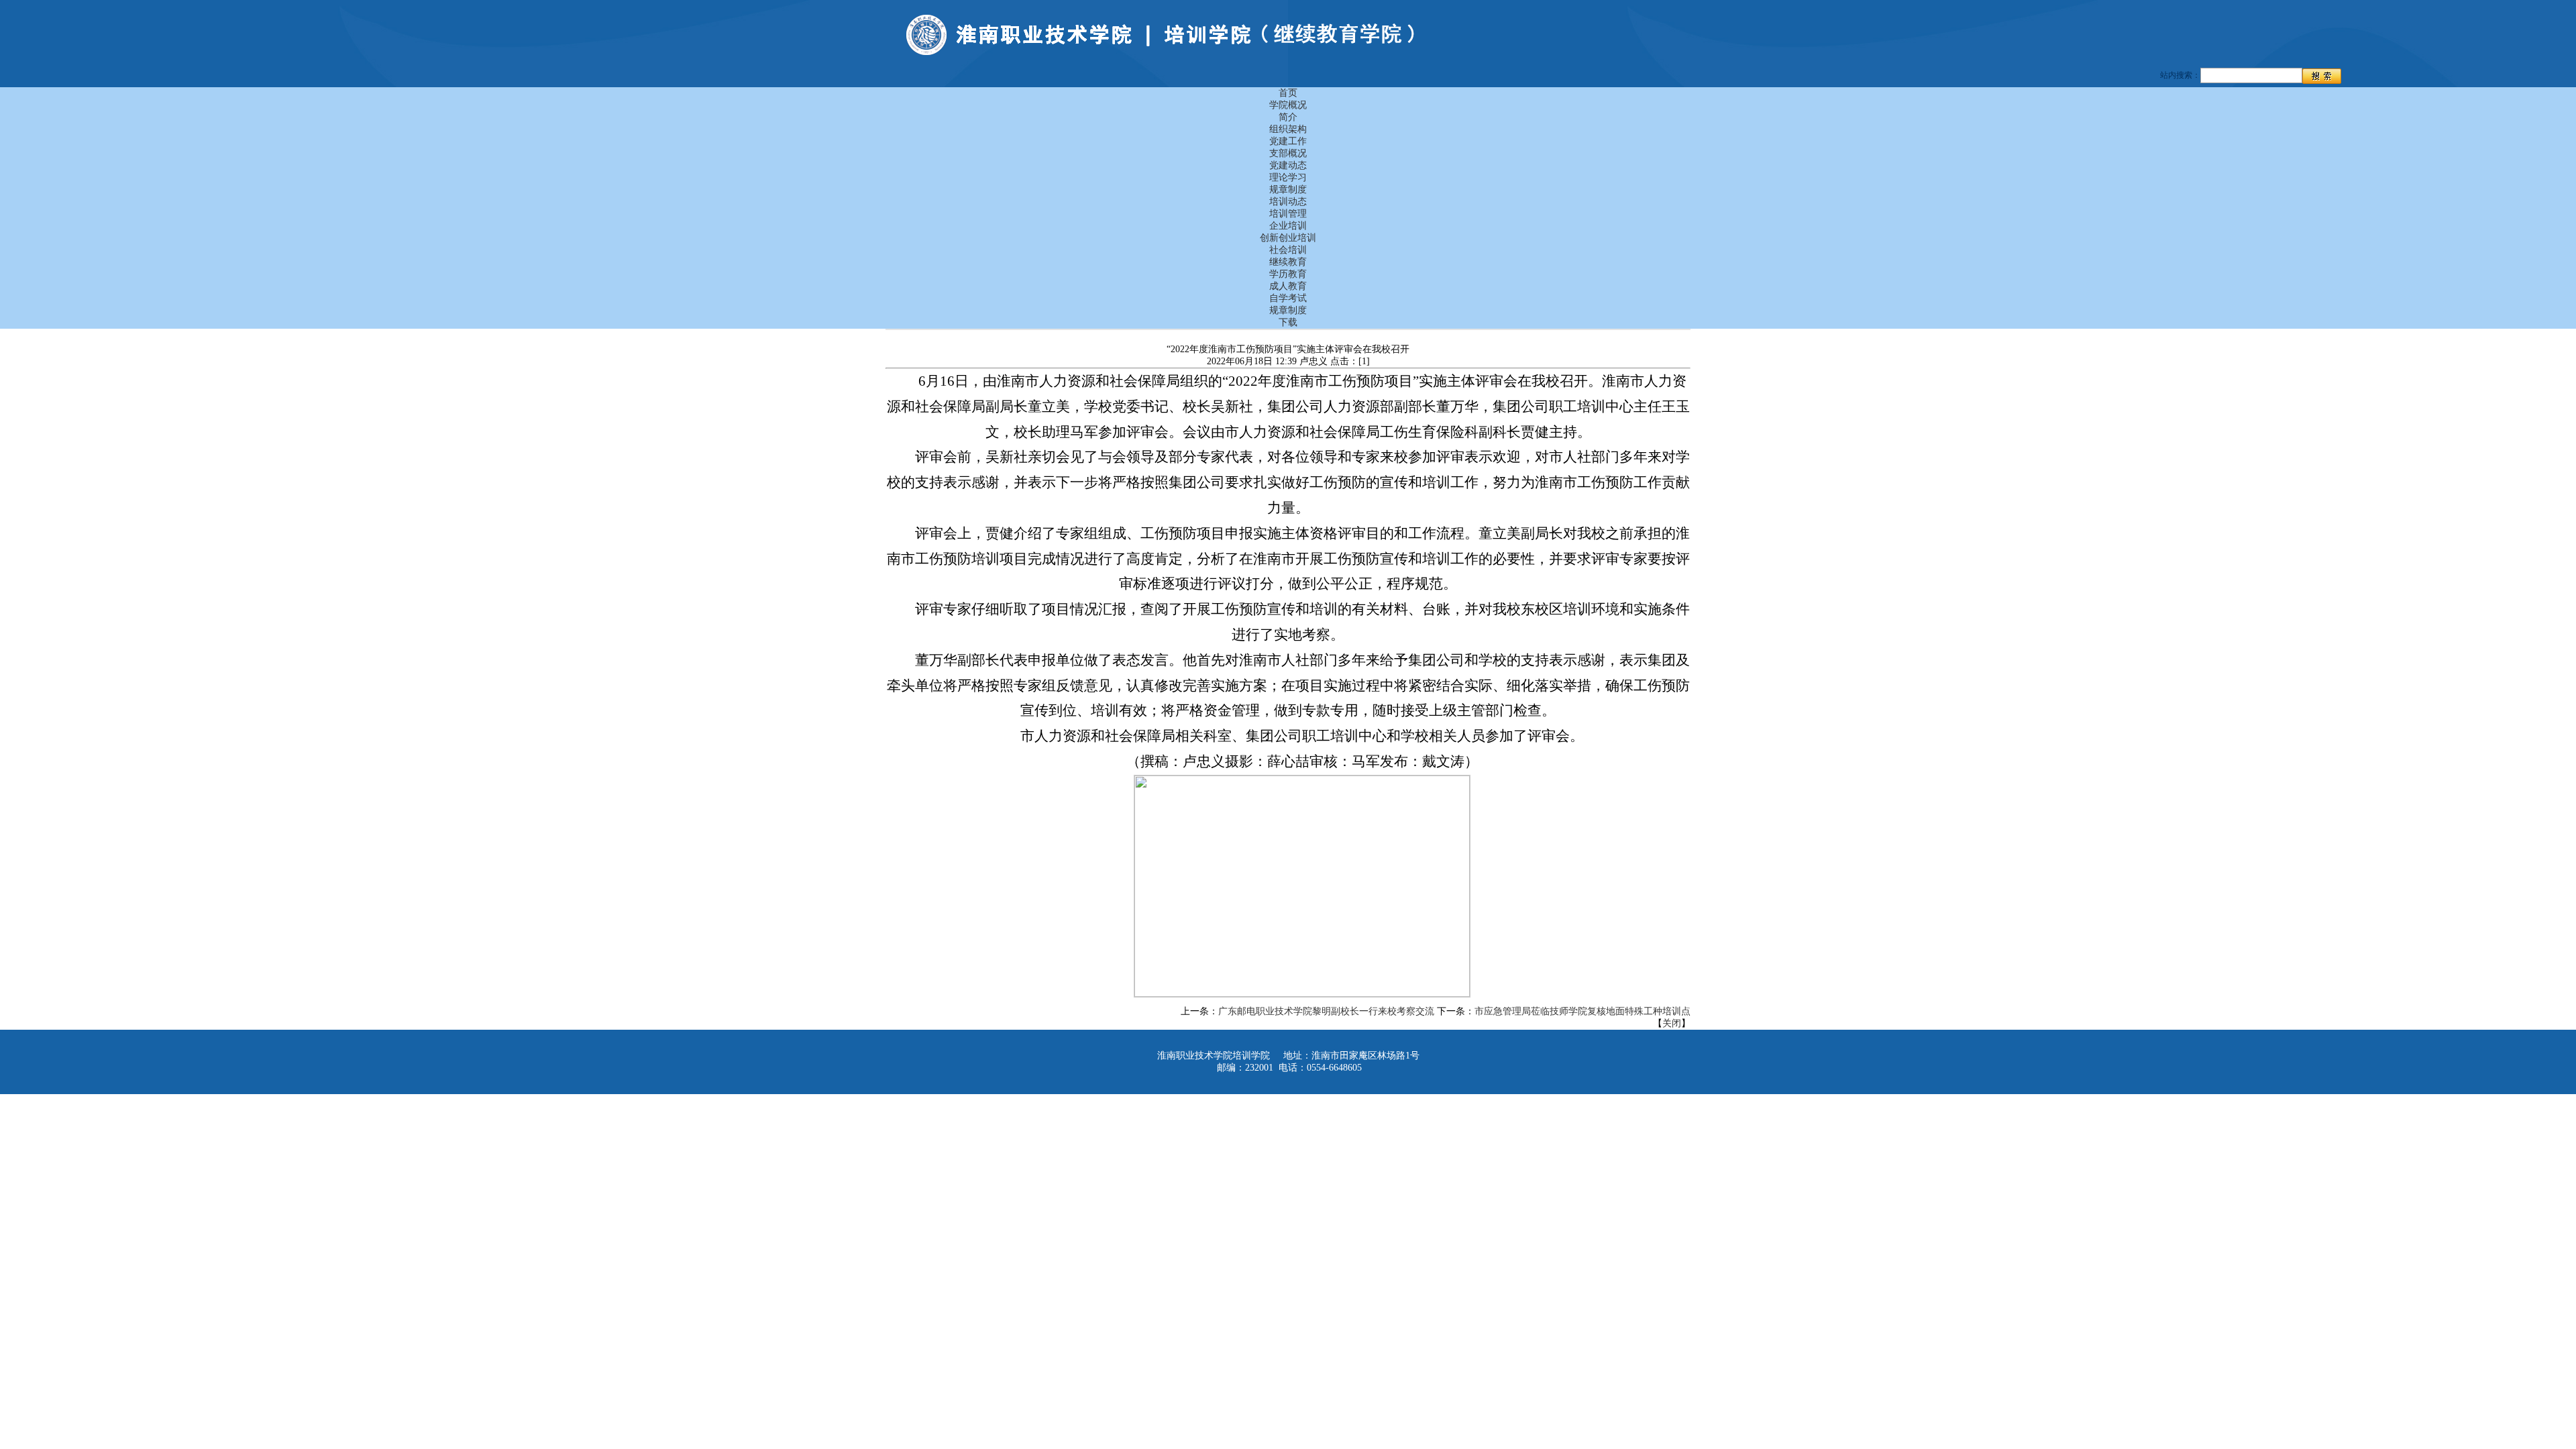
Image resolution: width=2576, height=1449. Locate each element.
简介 (1288, 117)
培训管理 (1288, 214)
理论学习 (1288, 177)
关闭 (1672, 1023)
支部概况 (1288, 153)
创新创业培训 (1288, 238)
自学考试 (1288, 298)
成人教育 (1288, 286)
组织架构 (1288, 129)
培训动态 (1288, 202)
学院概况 (1288, 105)
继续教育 (1288, 262)
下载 (1288, 322)
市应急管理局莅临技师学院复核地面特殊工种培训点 (1582, 1011)
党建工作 (1288, 141)
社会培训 (1288, 250)
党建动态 (1288, 165)
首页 (1288, 93)
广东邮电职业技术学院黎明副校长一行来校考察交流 (1326, 1011)
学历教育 (1288, 274)
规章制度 (1288, 190)
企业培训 (1288, 226)
